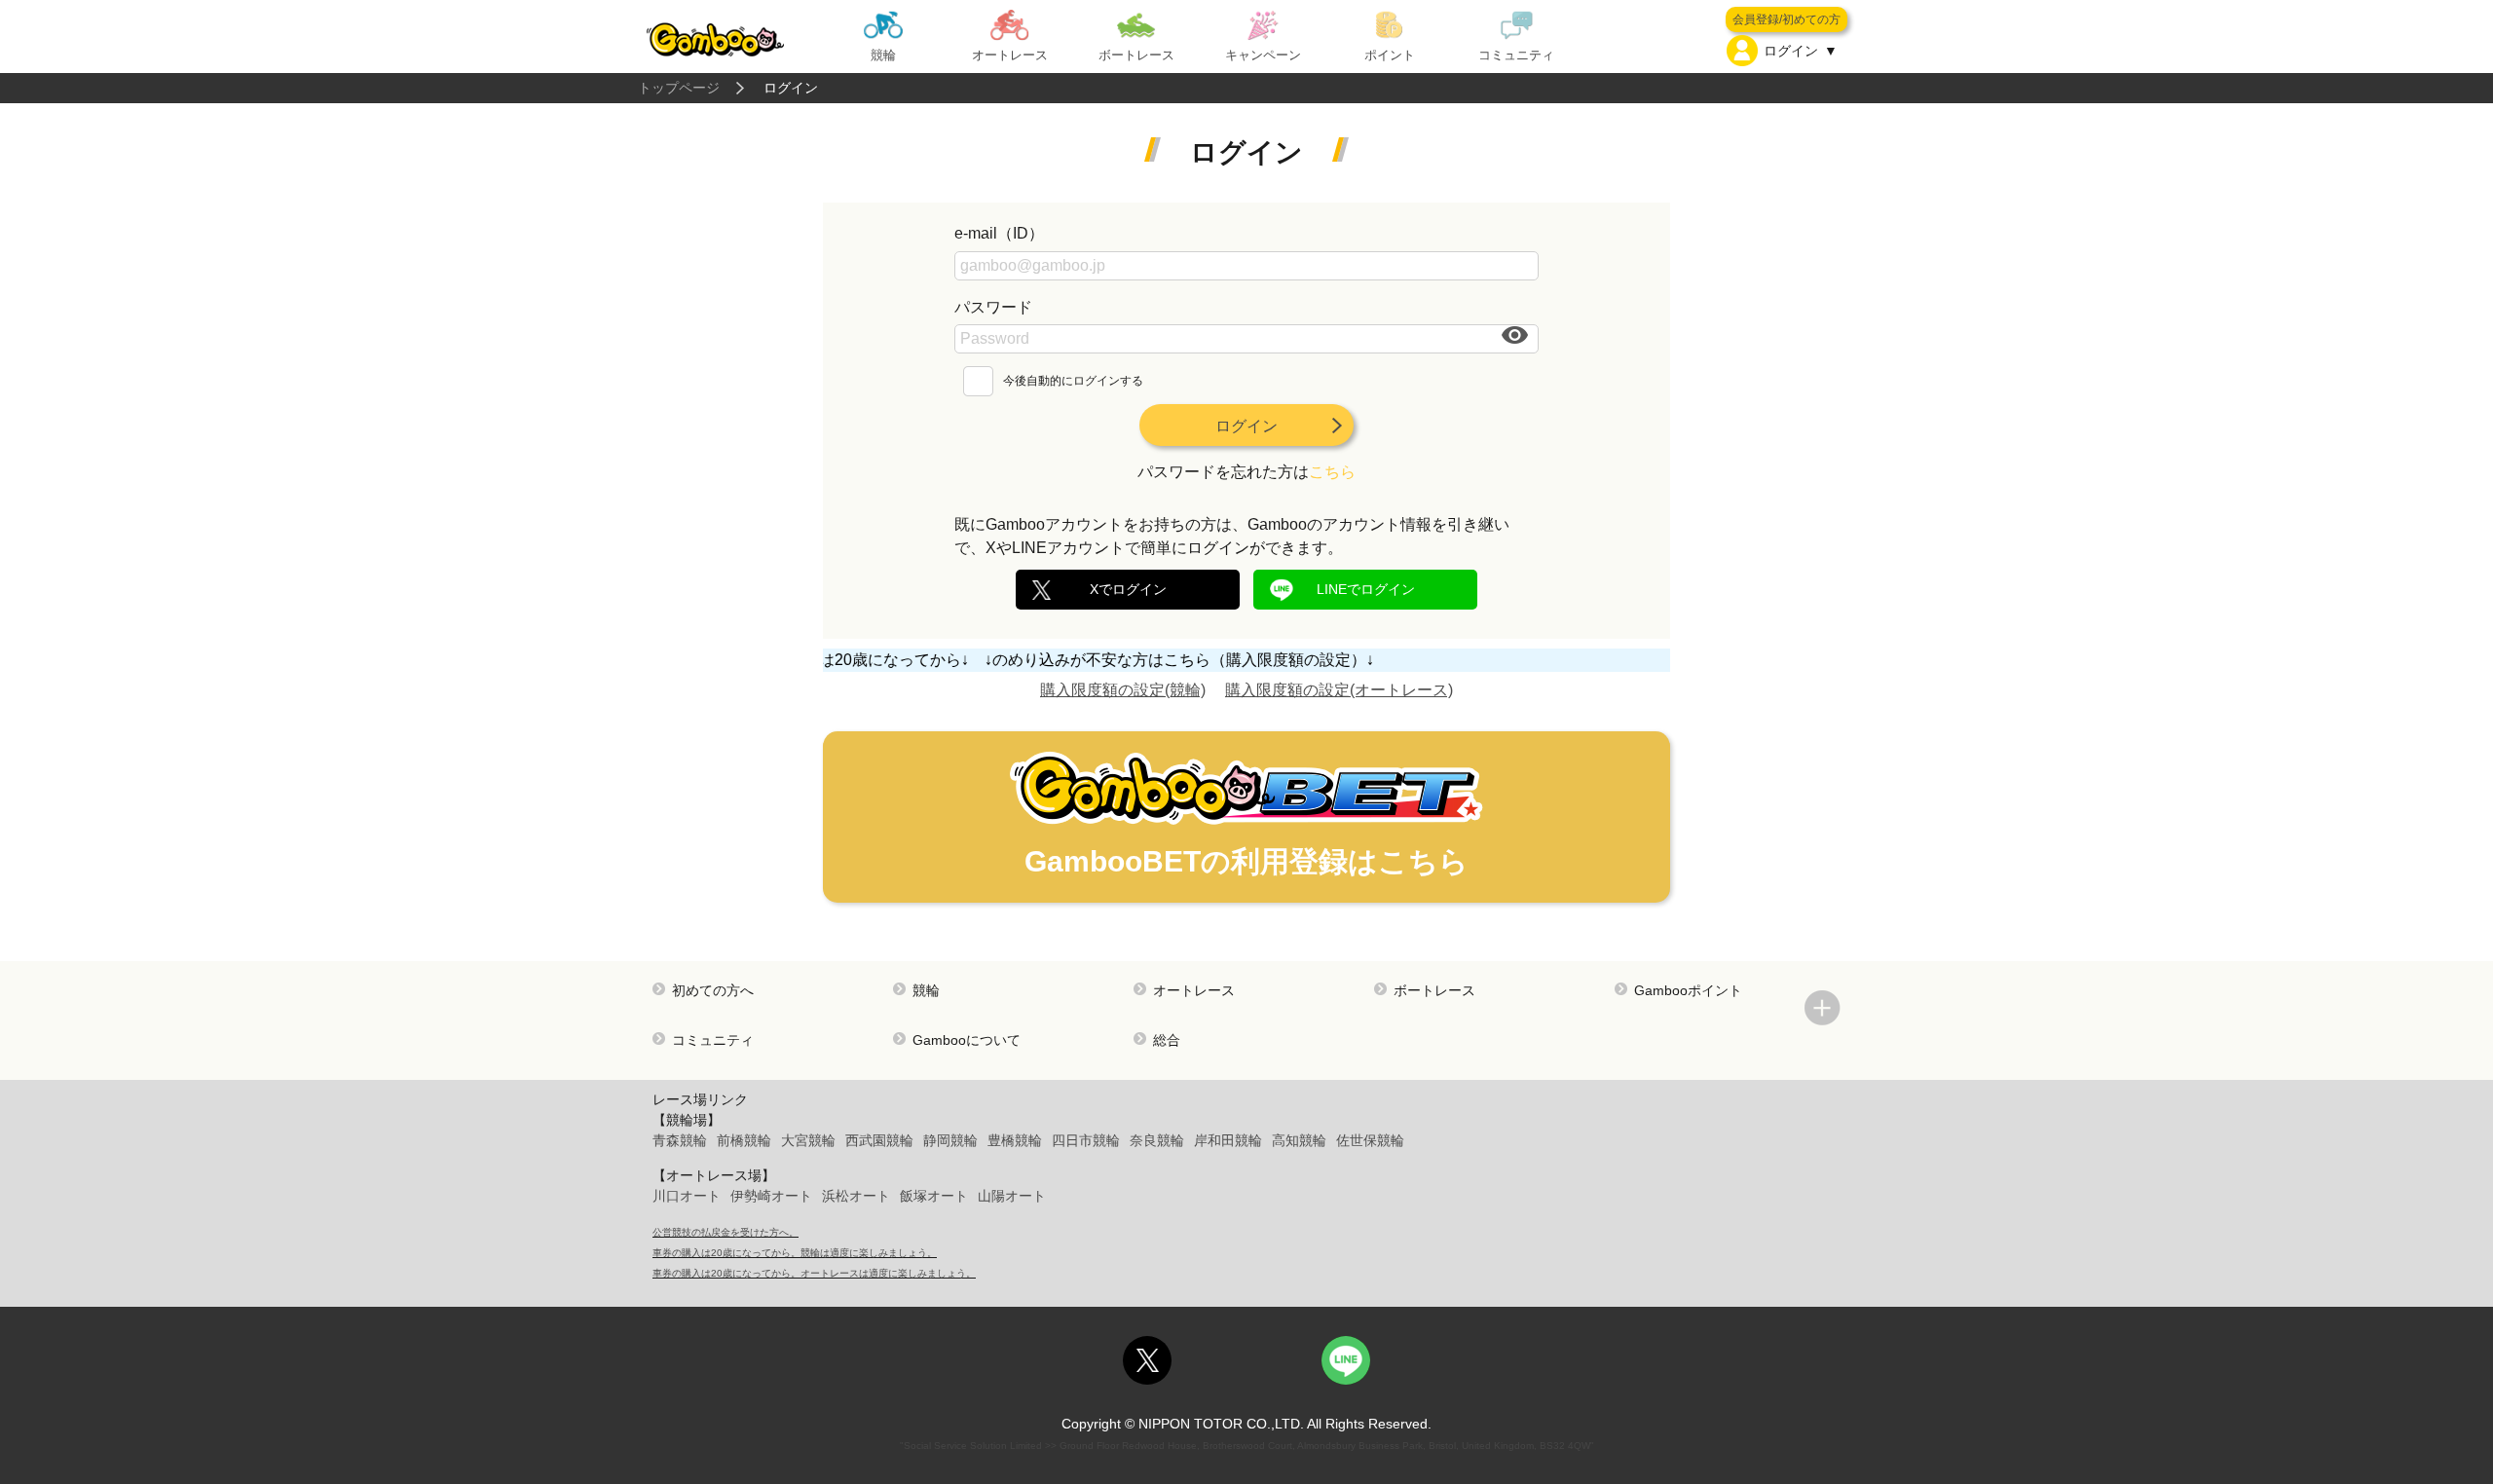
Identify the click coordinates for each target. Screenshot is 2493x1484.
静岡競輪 (950, 1140)
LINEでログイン (1366, 589)
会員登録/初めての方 (1786, 19)
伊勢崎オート (771, 1196)
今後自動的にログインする (1073, 381)
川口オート (687, 1196)
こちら (1332, 472)
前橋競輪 (744, 1140)
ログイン (1246, 426)
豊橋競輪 (1015, 1140)
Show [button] (1516, 335)
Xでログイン (1128, 589)
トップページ (679, 88)
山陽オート (1012, 1196)
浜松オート (856, 1196)
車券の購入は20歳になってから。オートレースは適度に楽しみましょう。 (814, 1273)
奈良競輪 (1157, 1140)
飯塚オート (934, 1196)
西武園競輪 (879, 1140)
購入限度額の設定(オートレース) (1339, 690)
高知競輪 (1299, 1140)
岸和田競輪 (1228, 1140)
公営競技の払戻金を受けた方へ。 (726, 1232)
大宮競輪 (808, 1140)
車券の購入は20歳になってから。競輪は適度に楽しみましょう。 (795, 1253)
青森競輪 (680, 1140)
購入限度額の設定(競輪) (1123, 690)
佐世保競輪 (1370, 1140)
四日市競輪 (1086, 1140)
